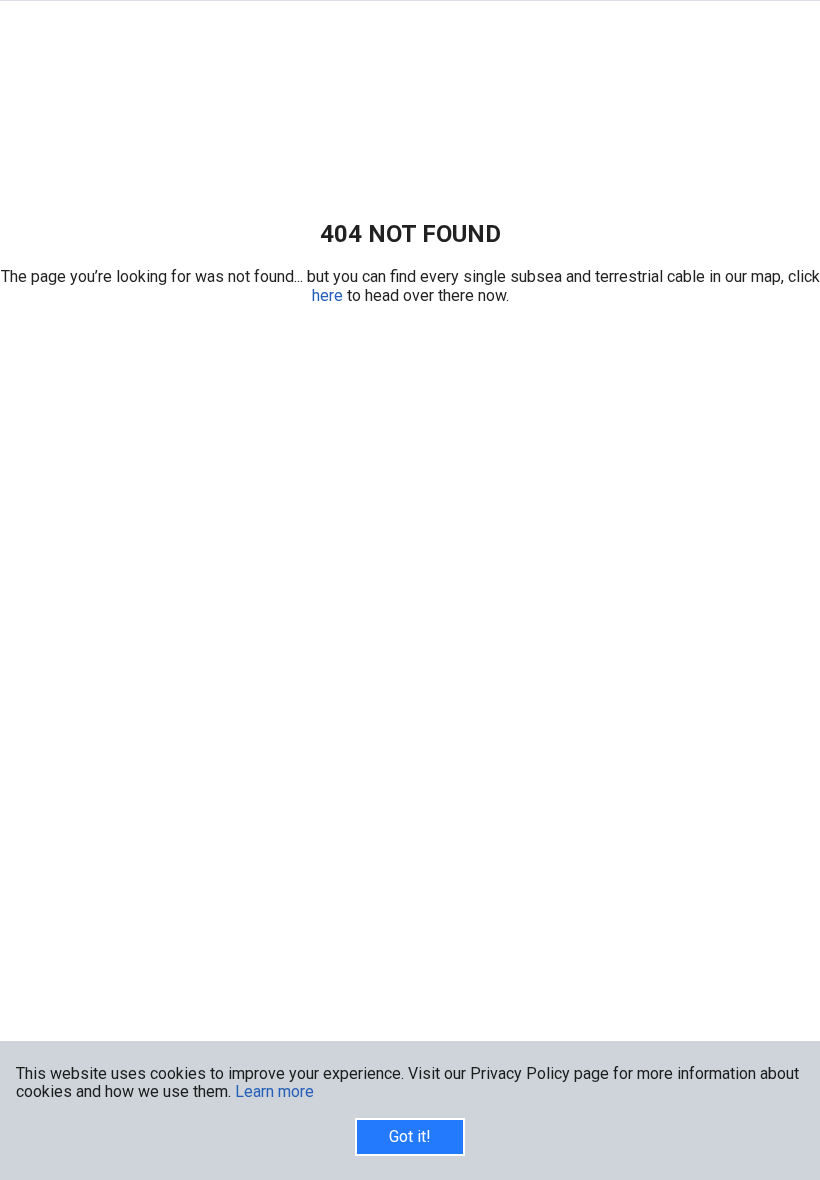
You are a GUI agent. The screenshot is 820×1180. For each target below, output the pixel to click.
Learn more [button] (274, 1091)
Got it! (410, 1136)
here (329, 295)
